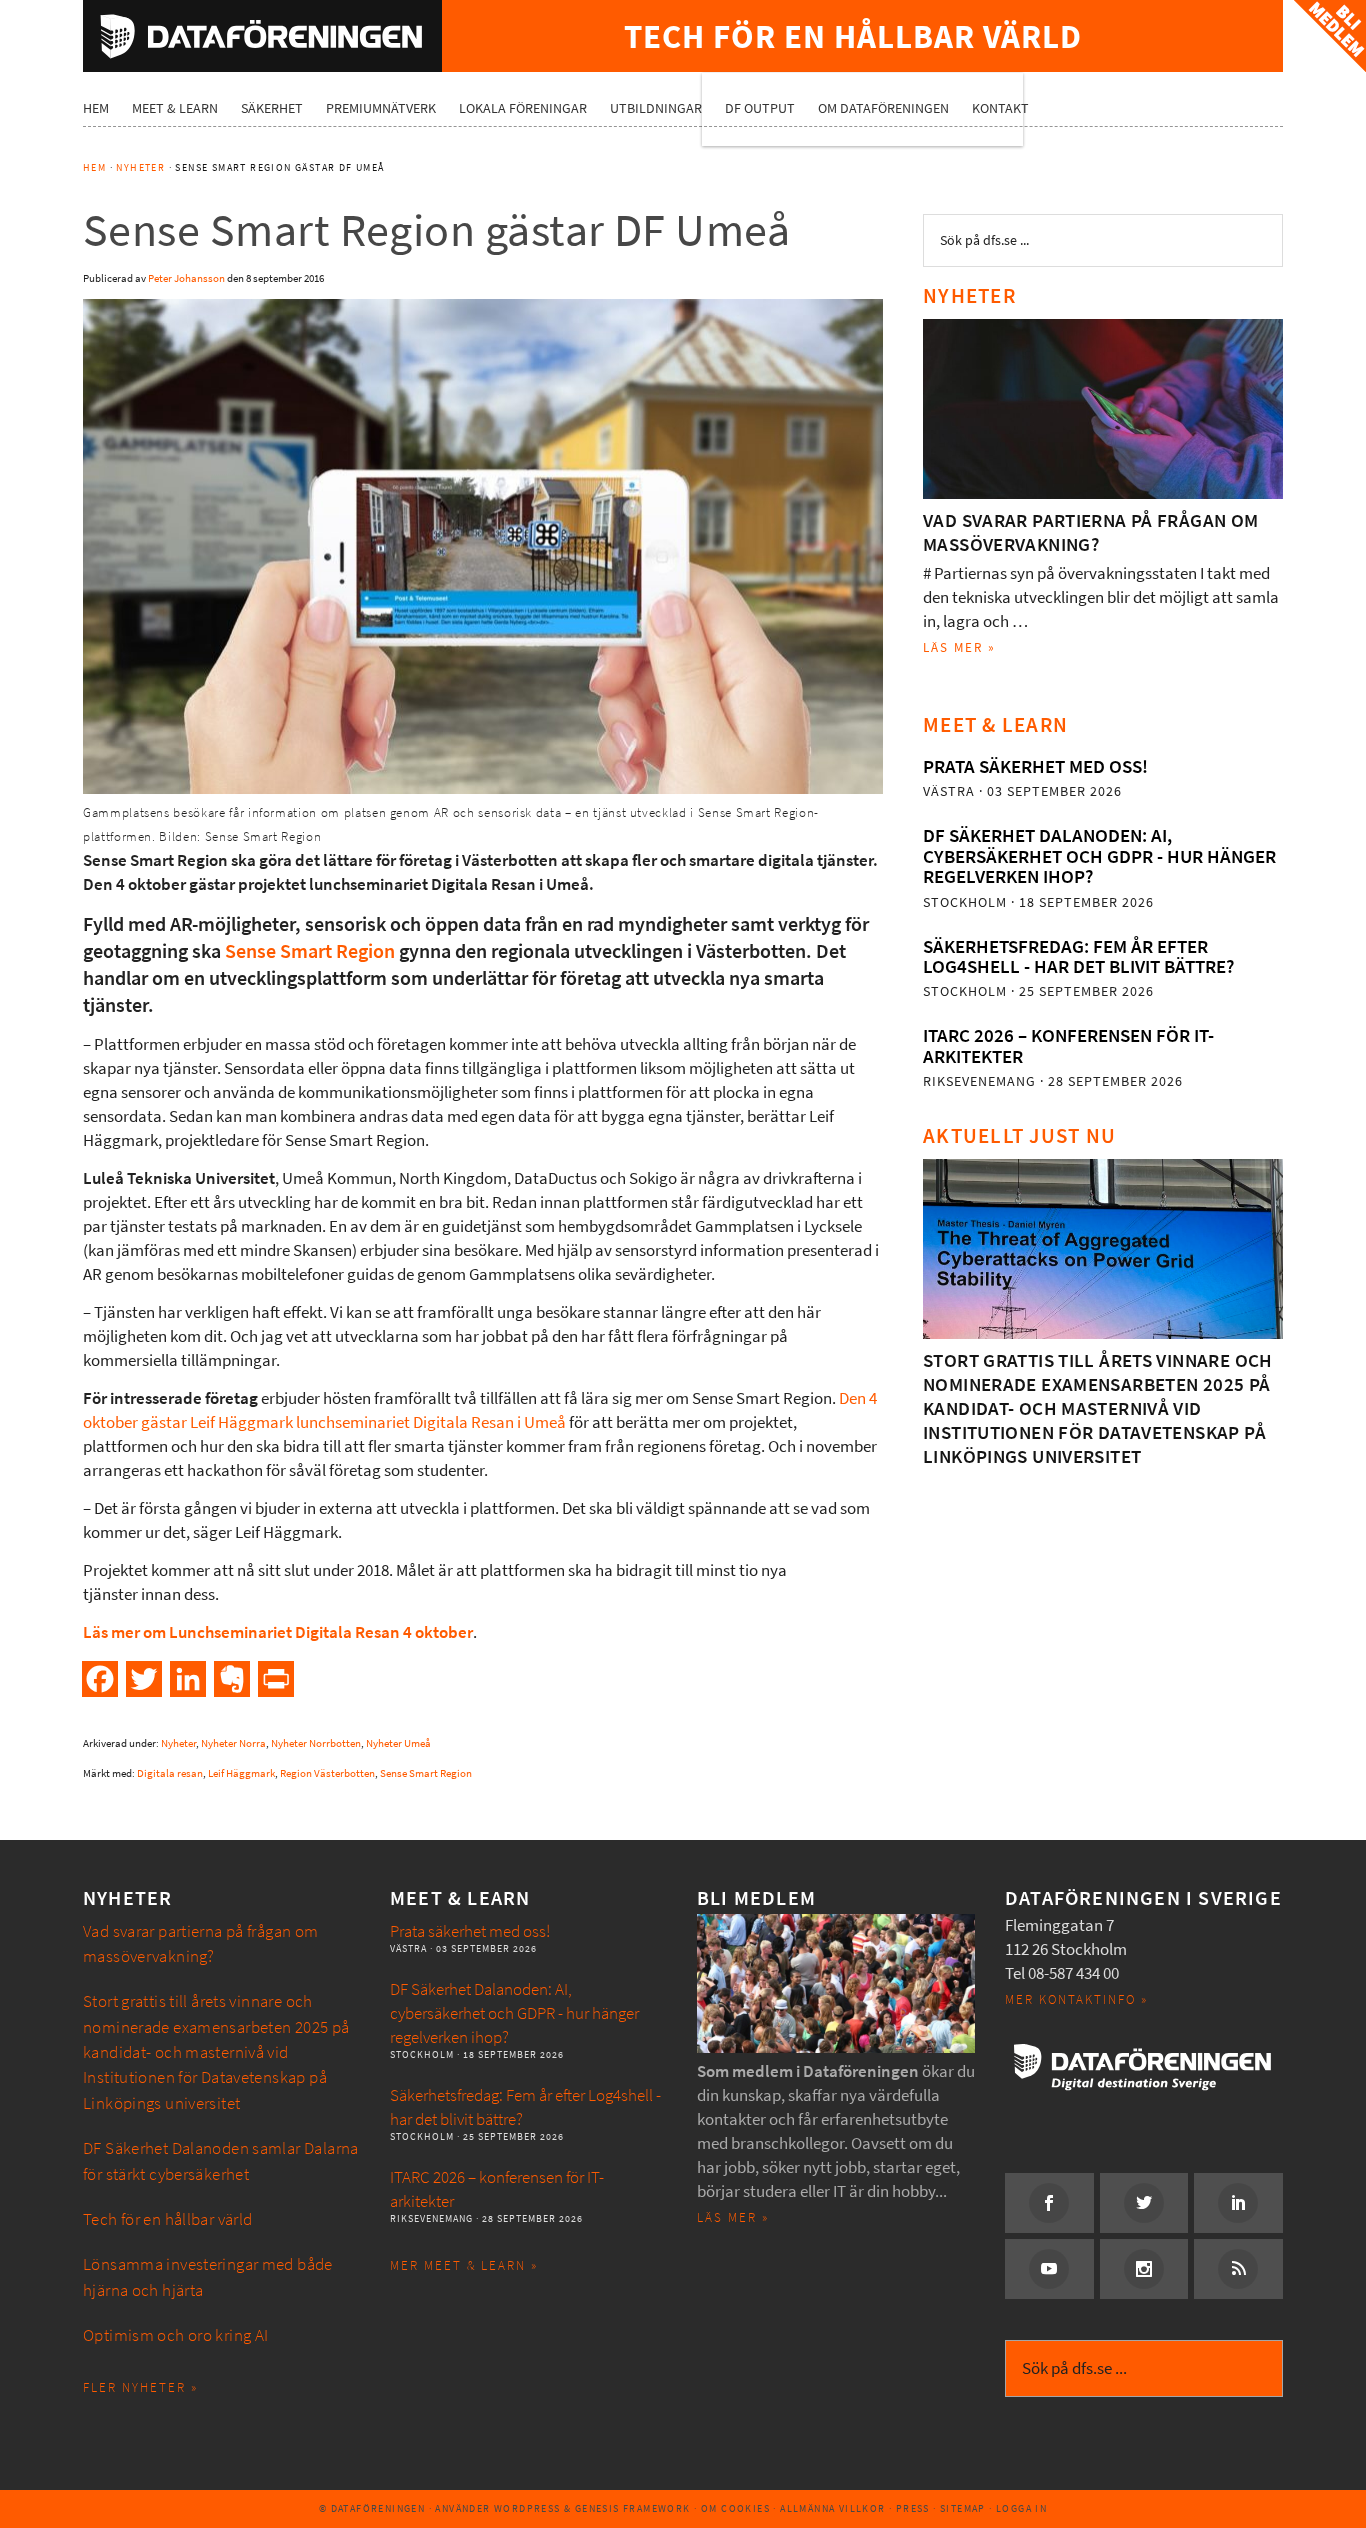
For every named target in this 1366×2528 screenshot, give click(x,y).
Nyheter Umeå (398, 1743)
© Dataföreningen (372, 2508)
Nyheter (178, 1743)
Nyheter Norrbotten (316, 1743)
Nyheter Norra (233, 1743)
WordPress (527, 2508)
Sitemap (963, 2508)
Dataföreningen (262, 36)
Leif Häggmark (241, 1773)
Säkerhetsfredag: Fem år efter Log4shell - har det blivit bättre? (1078, 956)
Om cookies (735, 2508)
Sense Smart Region (310, 951)
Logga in (1021, 2508)
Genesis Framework (633, 2508)
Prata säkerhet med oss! (1035, 766)
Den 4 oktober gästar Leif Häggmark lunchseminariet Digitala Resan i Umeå (480, 1410)
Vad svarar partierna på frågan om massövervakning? (1091, 532)
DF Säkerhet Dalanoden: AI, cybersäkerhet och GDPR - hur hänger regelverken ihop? (1099, 856)
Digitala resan (170, 1773)
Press (913, 2508)
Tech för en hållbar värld (168, 2219)
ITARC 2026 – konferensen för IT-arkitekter (1068, 1045)
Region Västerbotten (327, 1773)
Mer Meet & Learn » (464, 2265)
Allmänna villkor (832, 2508)
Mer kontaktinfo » (1076, 1999)
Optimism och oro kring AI (176, 2335)
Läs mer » (959, 647)
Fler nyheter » (140, 2387)
